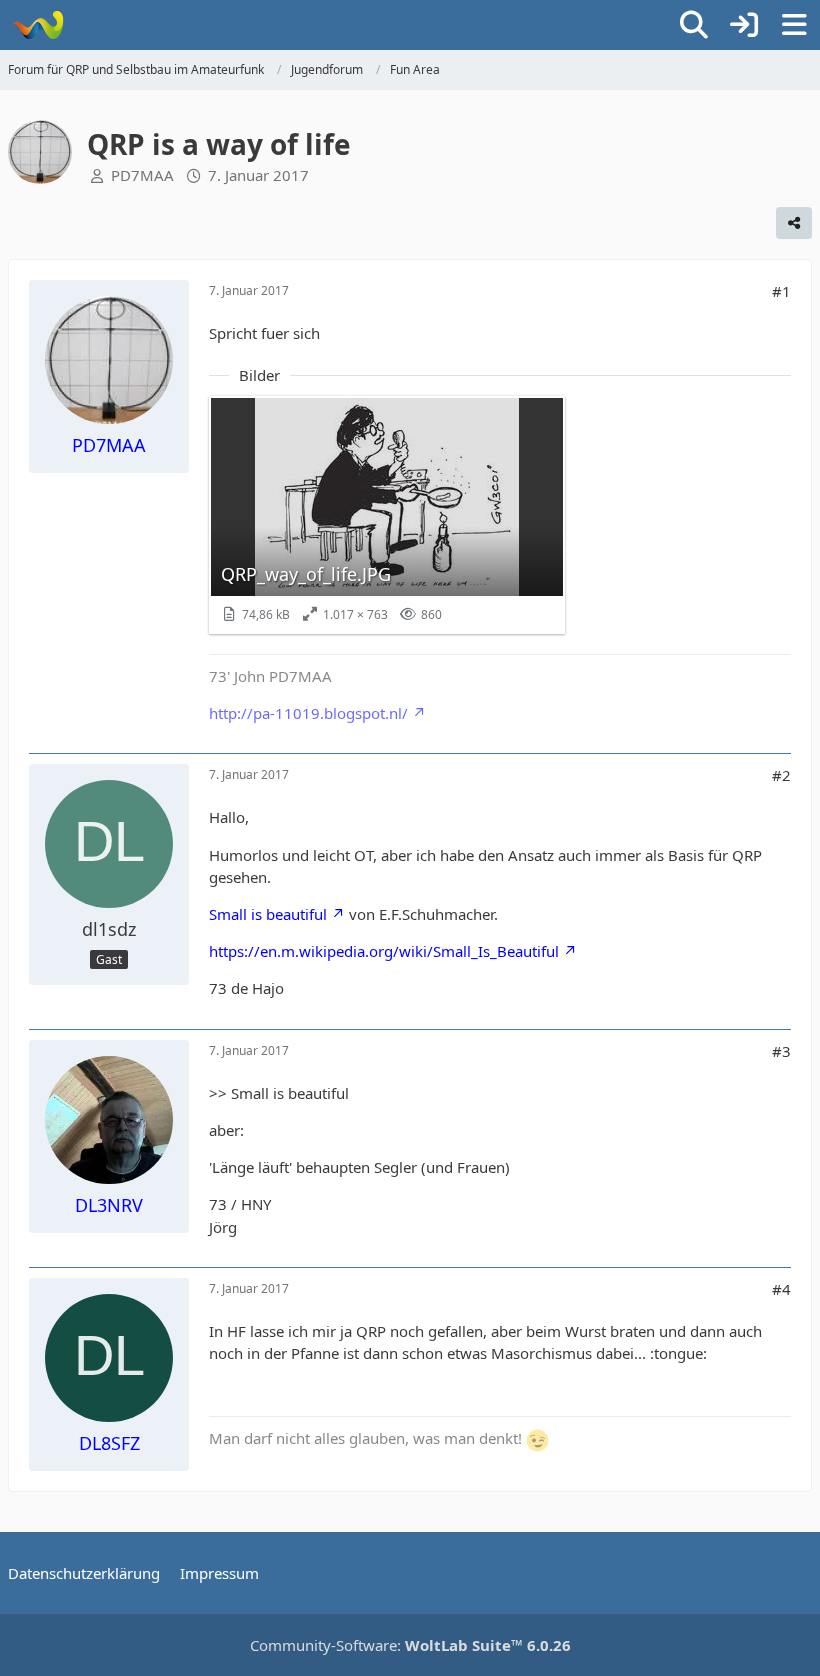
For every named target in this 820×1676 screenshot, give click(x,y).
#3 (781, 1051)
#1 (781, 291)
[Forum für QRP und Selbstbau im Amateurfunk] (37, 25)
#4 (781, 1289)
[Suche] (694, 25)
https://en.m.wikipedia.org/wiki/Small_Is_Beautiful (384, 951)
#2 (781, 775)
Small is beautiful (268, 914)
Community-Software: (410, 1645)
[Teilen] (794, 223)
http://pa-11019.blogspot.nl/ (308, 713)
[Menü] (794, 25)
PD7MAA (142, 175)
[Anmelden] (744, 25)
